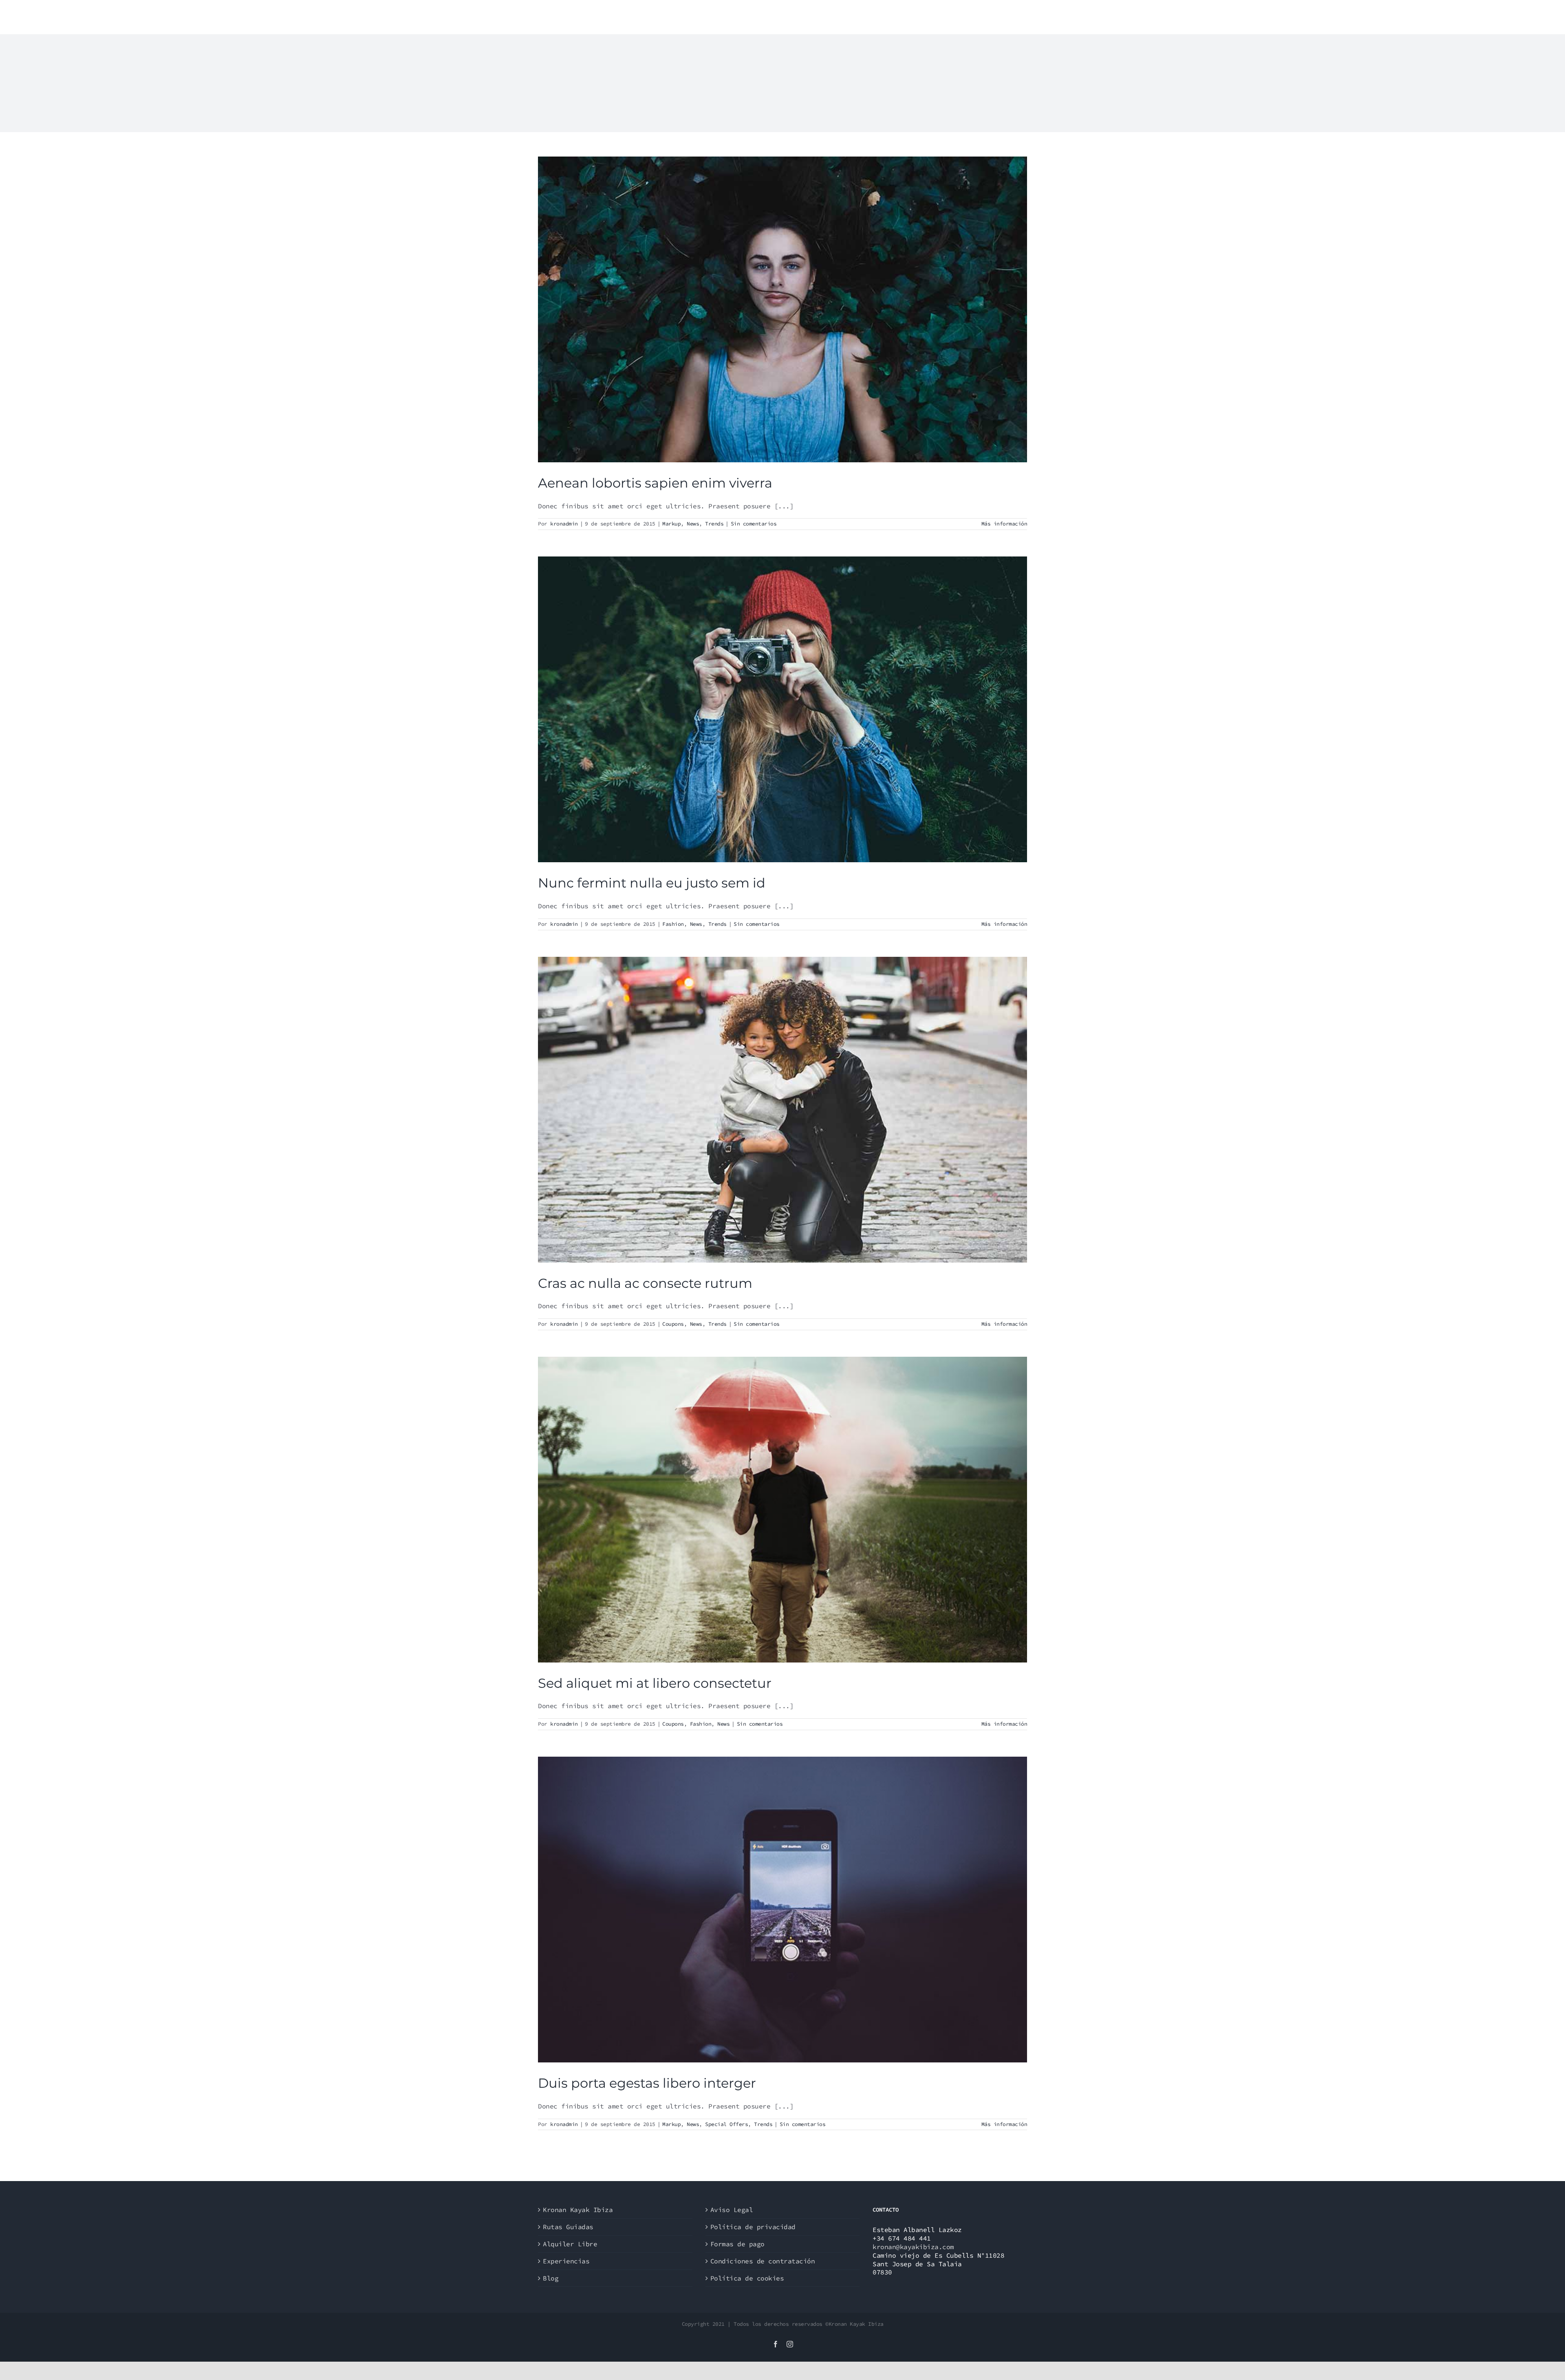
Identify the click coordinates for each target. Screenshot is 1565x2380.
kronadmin (564, 524)
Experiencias (566, 2261)
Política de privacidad (753, 2227)
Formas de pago (737, 2244)
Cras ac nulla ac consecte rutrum (645, 1283)
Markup (671, 524)
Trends (714, 524)
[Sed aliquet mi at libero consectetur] (782, 1510)
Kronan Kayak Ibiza (578, 2210)
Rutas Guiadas (568, 2227)
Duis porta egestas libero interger (647, 2083)
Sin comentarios (754, 524)
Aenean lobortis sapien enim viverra (655, 483)
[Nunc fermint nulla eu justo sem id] (782, 709)
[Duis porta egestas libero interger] (782, 1910)
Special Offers (726, 2124)
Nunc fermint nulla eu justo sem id (652, 883)
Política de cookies (747, 2278)
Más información (1004, 524)
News (693, 524)
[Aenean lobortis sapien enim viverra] (782, 309)
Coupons (673, 1324)
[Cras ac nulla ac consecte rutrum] (782, 1110)
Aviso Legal (732, 2210)
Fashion (673, 924)
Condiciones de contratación (763, 2261)
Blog (551, 2278)
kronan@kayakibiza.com (913, 2247)
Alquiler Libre (570, 2244)
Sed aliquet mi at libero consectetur (655, 1683)
